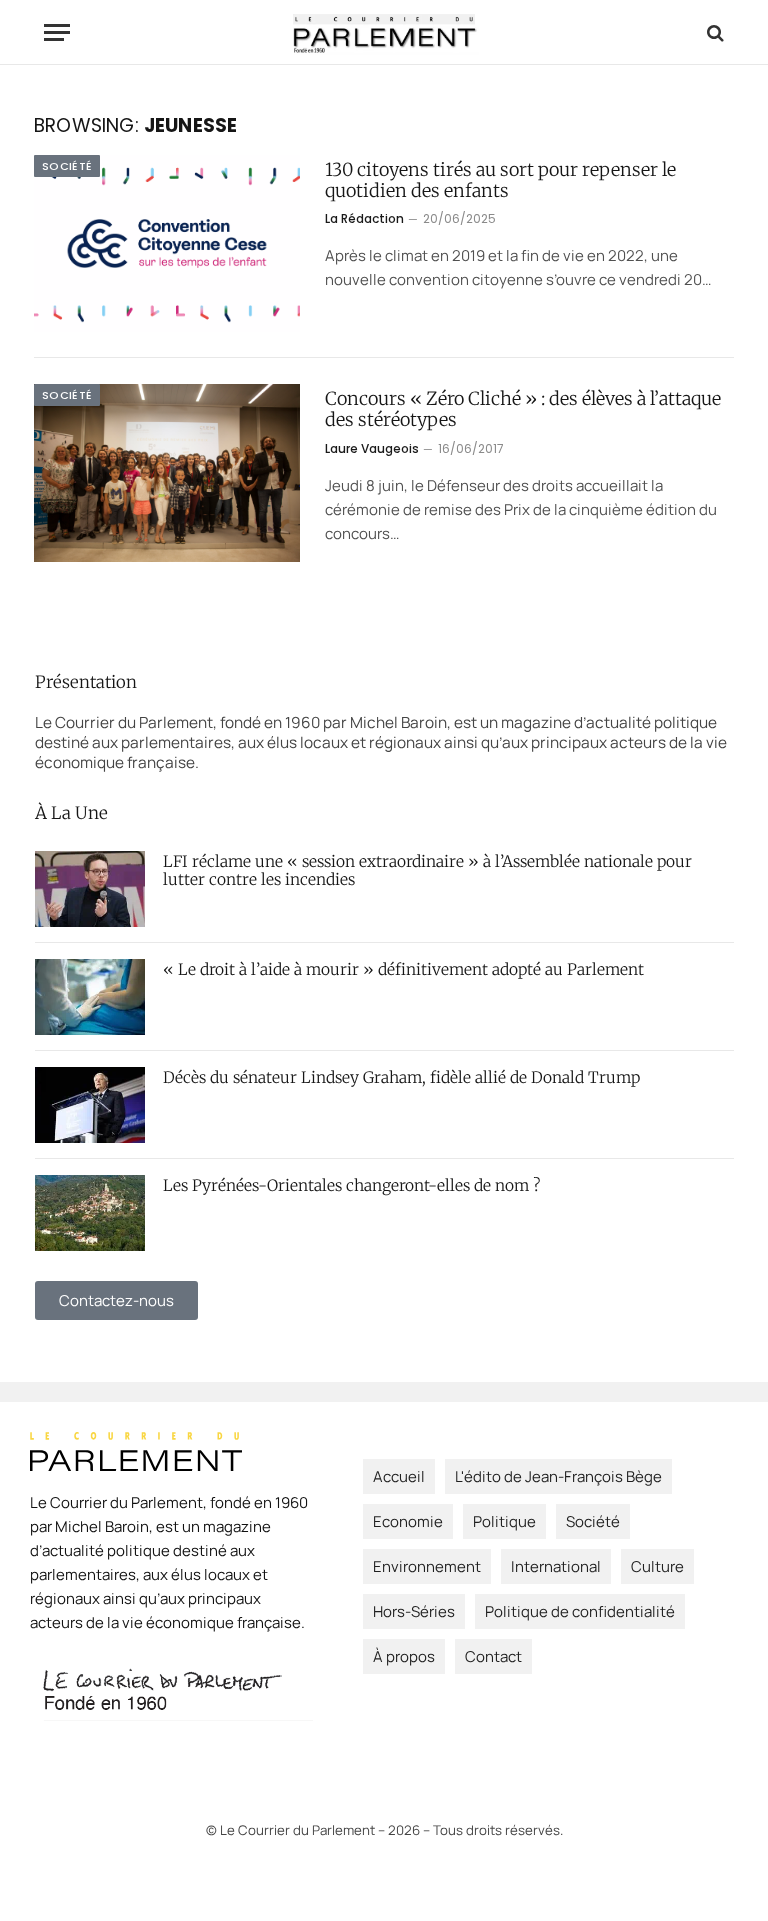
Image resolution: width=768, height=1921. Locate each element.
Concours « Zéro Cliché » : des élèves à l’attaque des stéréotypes (523, 409)
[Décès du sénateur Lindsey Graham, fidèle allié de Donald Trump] (90, 1105)
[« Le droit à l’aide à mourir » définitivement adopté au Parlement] (90, 997)
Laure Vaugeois (372, 448)
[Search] (713, 32)
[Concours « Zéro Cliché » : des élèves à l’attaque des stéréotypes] (167, 472)
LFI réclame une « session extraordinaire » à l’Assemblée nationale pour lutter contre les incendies (427, 871)
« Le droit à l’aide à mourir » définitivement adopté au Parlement (403, 970)
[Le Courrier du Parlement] (384, 32)
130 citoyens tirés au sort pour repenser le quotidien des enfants (500, 180)
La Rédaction (364, 218)
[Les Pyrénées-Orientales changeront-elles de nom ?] (90, 1213)
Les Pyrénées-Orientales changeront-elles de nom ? (351, 1186)
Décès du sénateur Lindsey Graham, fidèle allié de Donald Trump (401, 1078)
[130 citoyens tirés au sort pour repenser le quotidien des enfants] (167, 243)
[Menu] (57, 32)
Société (67, 166)
